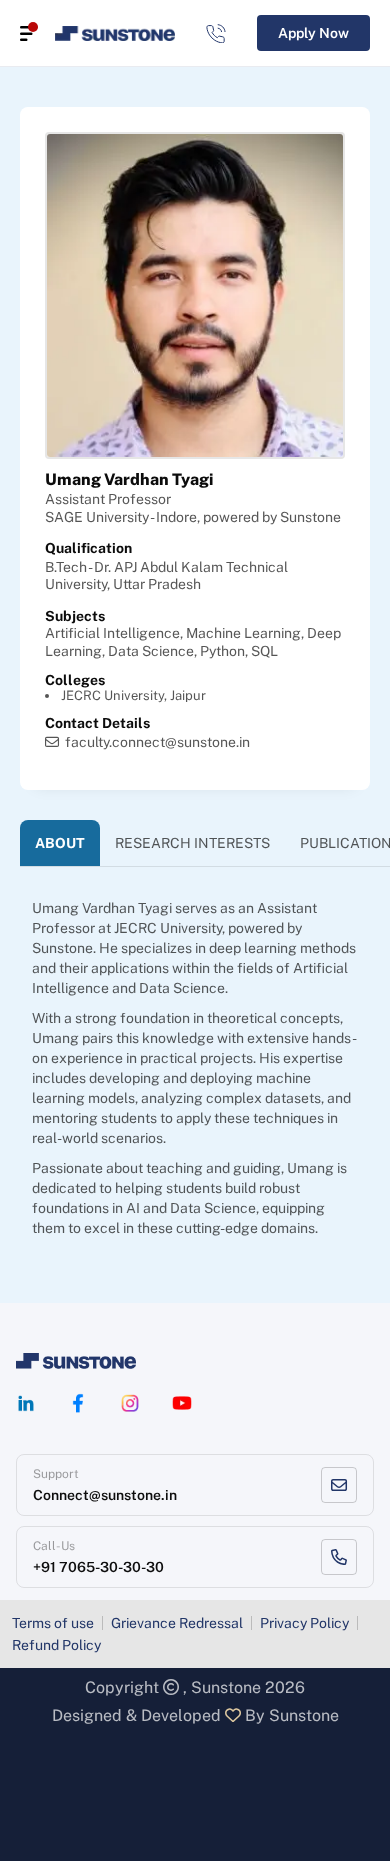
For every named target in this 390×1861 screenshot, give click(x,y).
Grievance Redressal (177, 1623)
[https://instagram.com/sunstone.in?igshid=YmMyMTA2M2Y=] (130, 1403)
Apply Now (313, 33)
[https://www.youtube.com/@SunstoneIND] (182, 1403)
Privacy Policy (304, 1623)
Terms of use (53, 1623)
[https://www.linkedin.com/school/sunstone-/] (26, 1403)
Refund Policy (56, 1645)
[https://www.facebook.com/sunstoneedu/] (78, 1403)
